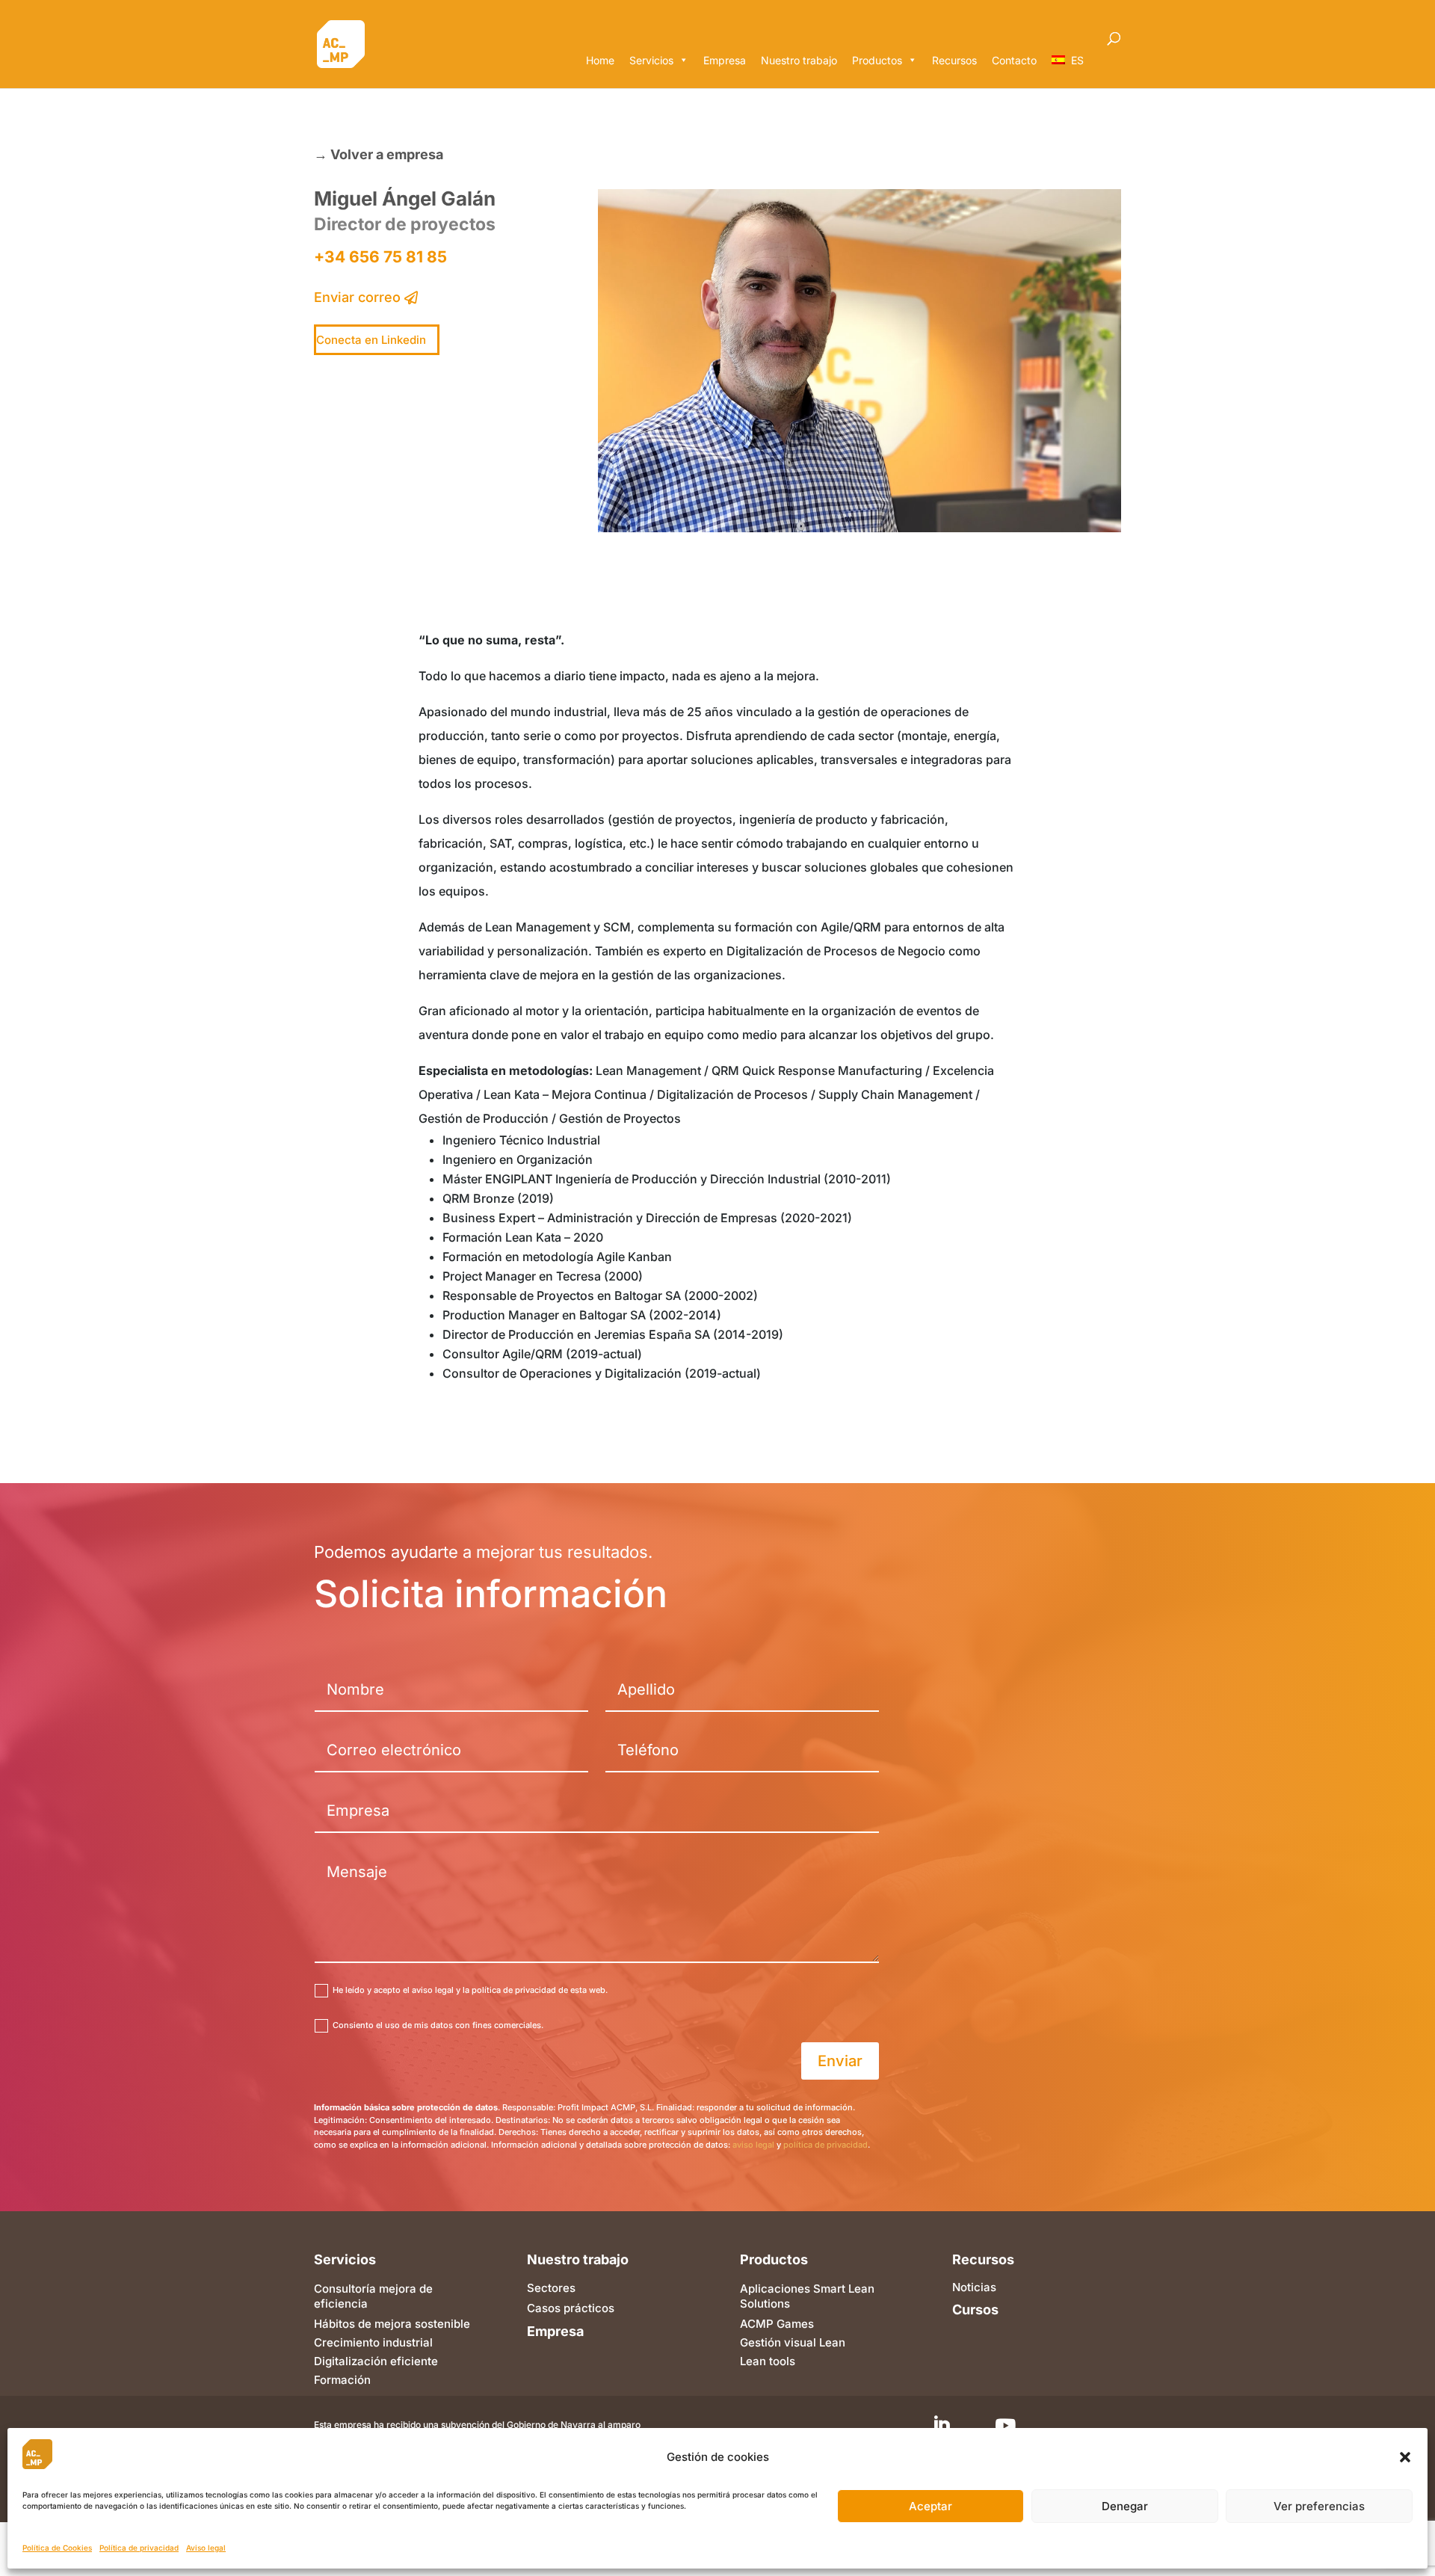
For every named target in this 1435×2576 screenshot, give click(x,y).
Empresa (725, 60)
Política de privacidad (139, 2548)
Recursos (954, 60)
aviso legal (753, 2145)
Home (600, 60)
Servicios (651, 60)
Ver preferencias (1319, 2506)
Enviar (840, 2061)
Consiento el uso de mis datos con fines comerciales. (438, 2025)
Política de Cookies (57, 2548)
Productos (877, 60)
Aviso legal (206, 2548)
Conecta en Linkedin (371, 340)
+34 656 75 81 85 (380, 257)
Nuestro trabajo (799, 60)
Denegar (1125, 2506)
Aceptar (931, 2506)
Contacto (1014, 60)
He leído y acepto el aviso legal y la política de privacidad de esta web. (470, 1990)
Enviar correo (357, 297)
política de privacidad (825, 2145)
